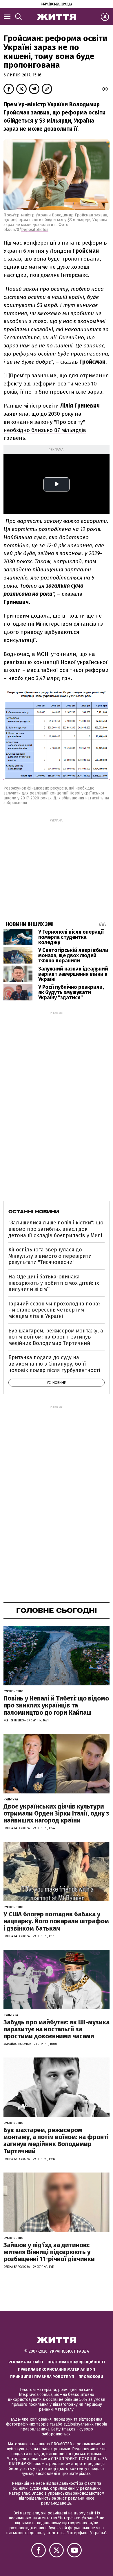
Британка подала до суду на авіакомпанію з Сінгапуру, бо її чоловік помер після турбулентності (54, 1364)
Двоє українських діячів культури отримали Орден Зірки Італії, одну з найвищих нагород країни (56, 1813)
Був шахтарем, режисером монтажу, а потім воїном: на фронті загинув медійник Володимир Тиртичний (56, 1337)
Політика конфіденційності (76, 2362)
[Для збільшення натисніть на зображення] (57, 776)
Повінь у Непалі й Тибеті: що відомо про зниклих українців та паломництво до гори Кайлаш (56, 1705)
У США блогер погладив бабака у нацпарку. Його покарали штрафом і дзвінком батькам (56, 1921)
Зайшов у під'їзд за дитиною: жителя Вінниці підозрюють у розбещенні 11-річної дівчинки (49, 2252)
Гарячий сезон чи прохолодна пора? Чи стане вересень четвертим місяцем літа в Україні (54, 1310)
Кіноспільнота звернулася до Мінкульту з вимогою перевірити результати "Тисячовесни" (50, 1256)
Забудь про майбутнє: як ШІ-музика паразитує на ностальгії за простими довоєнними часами (57, 2029)
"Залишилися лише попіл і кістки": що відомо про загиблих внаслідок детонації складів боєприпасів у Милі (56, 1229)
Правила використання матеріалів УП (57, 2369)
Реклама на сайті (26, 2362)
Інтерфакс (74, 275)
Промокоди (91, 2377)
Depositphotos (35, 230)
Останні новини (34, 1212)
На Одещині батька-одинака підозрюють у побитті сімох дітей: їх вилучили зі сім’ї (54, 1283)
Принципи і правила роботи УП (42, 2377)
